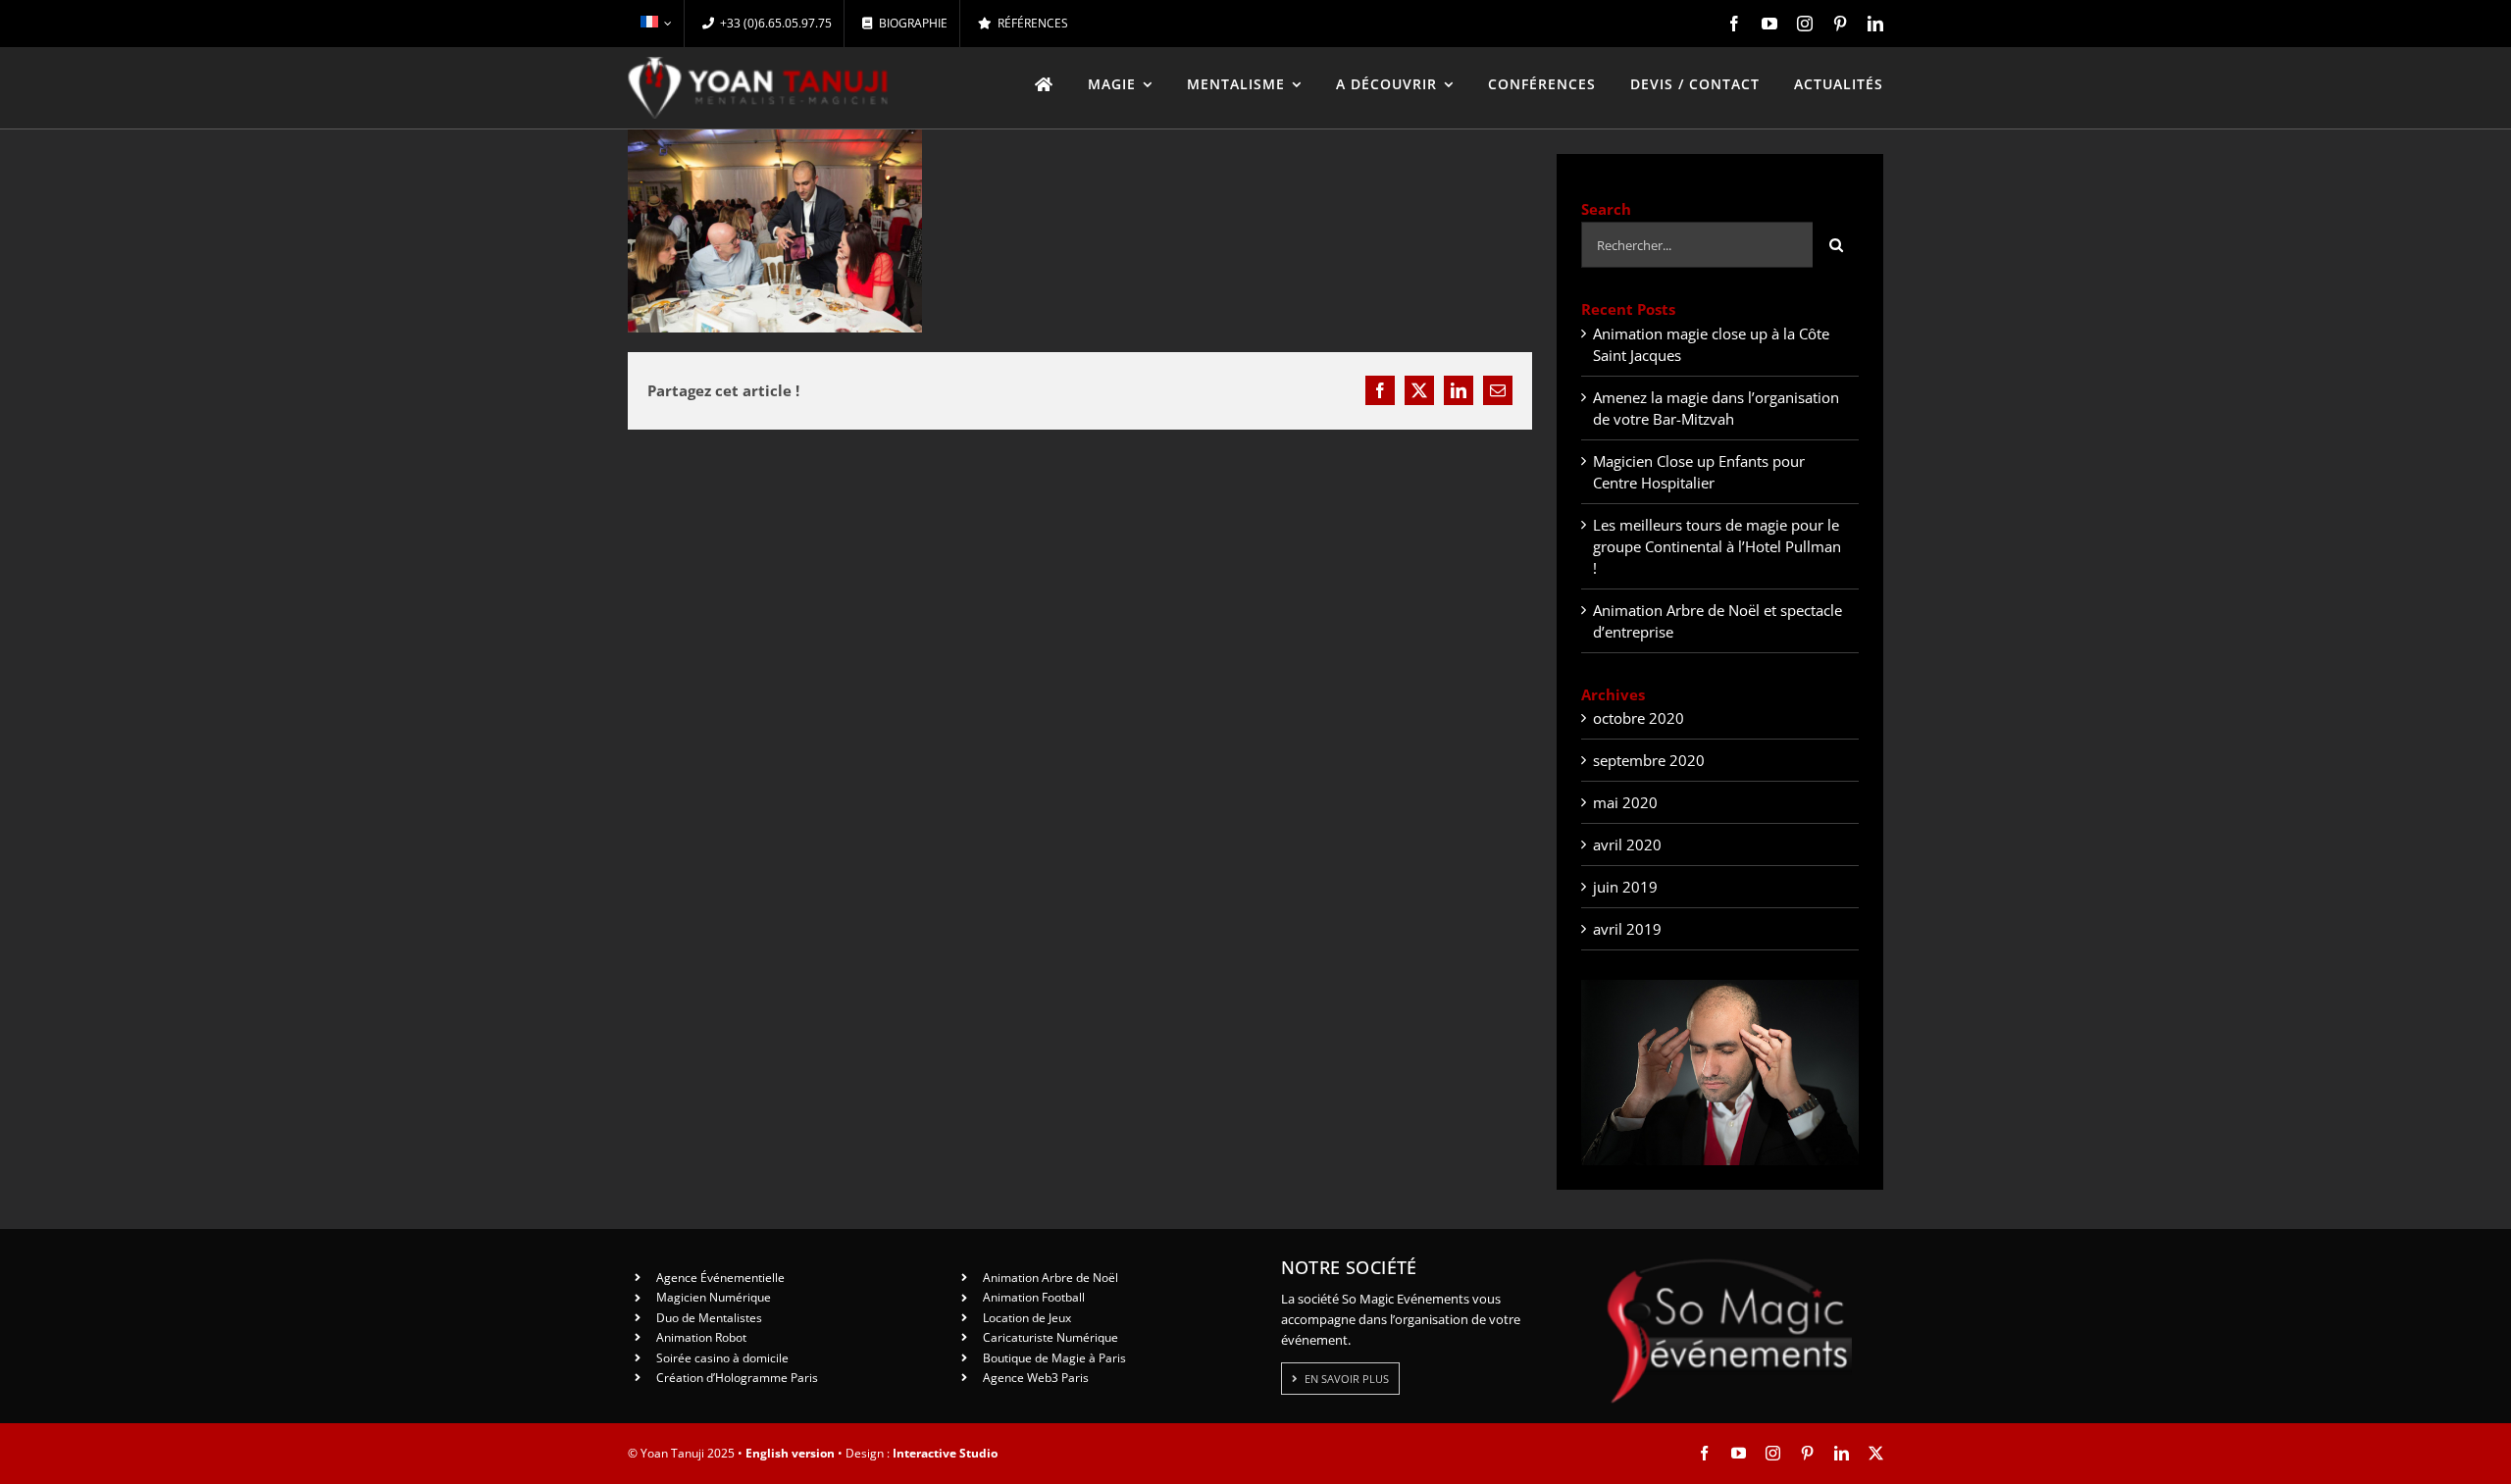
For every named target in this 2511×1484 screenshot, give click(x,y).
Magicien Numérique (714, 1297)
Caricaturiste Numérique (1051, 1337)
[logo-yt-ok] (758, 64)
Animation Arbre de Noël (1051, 1278)
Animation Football (1034, 1297)
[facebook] (1734, 24)
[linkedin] (1875, 24)
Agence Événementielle (720, 1278)
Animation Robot (701, 1337)
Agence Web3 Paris (1036, 1378)
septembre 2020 (1649, 760)
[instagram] (1805, 24)
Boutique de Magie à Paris (1054, 1358)
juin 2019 (1625, 887)
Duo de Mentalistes (709, 1318)
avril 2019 (1627, 929)
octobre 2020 (1639, 718)
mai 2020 (1625, 802)
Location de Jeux (1027, 1318)
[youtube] (1769, 24)
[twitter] (1876, 1453)
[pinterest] (1840, 24)
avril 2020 (1627, 844)
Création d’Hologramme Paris (737, 1378)
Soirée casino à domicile (722, 1358)
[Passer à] (656, 24)
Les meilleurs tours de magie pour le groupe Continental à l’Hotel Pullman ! (1717, 546)
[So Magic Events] (1729, 1265)
